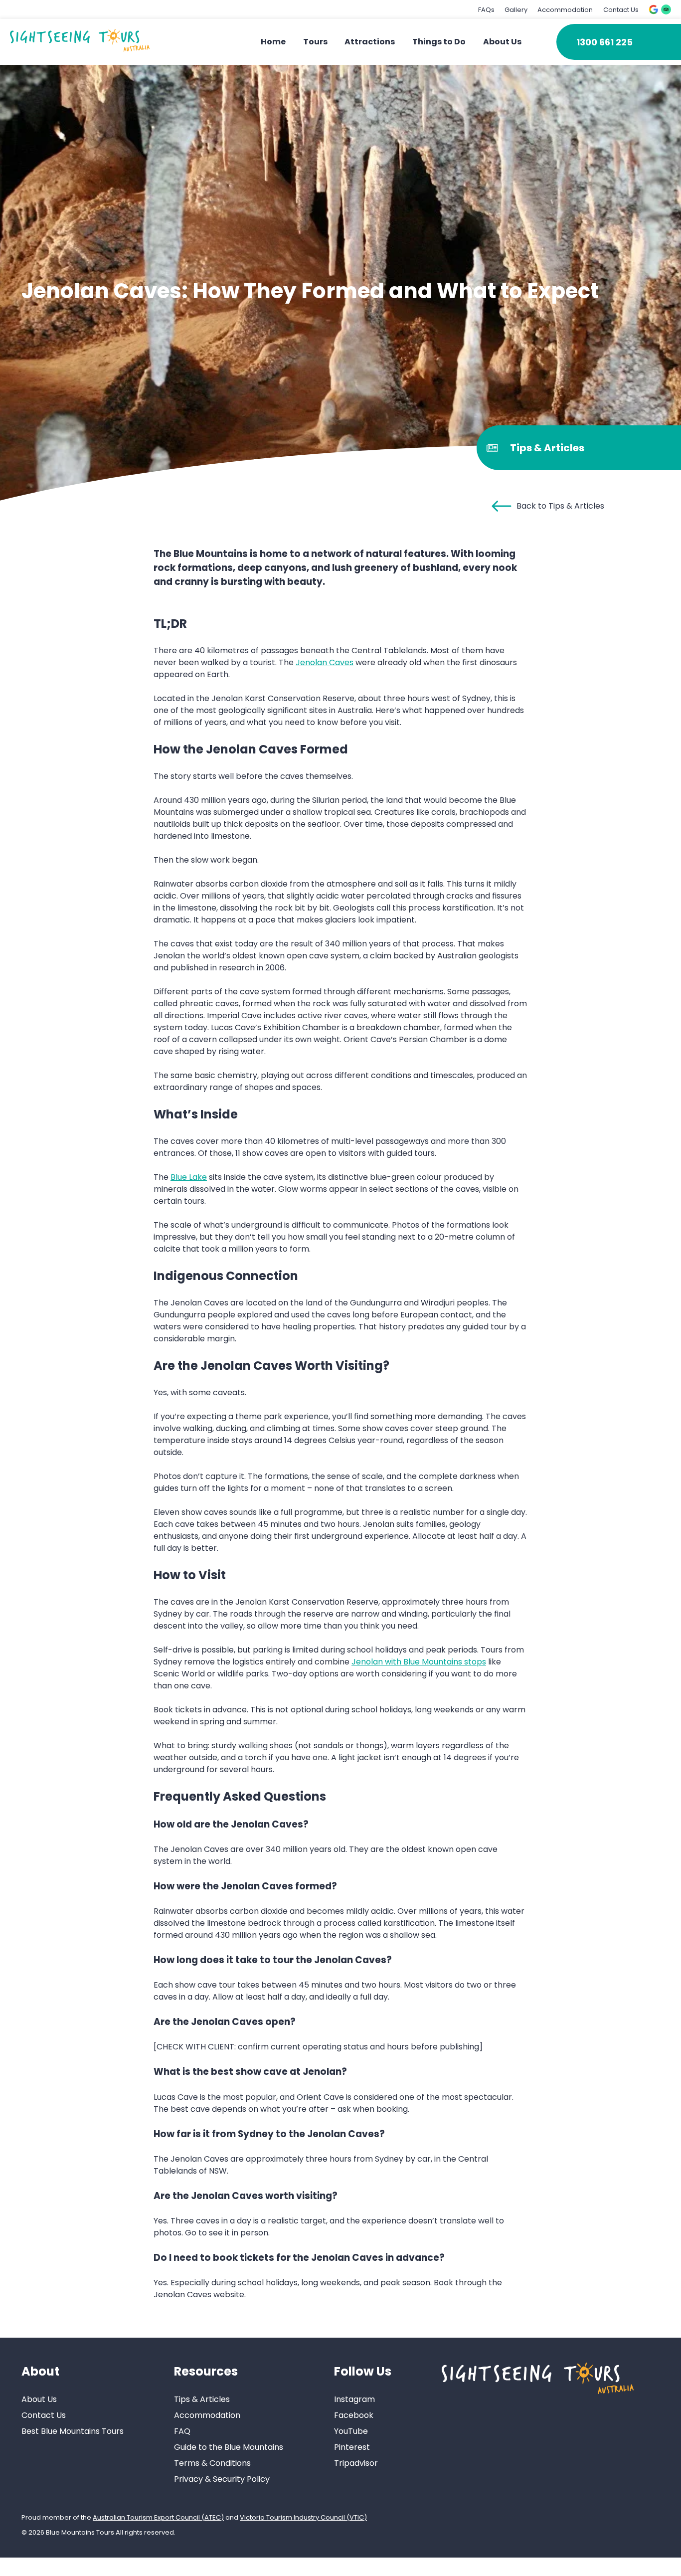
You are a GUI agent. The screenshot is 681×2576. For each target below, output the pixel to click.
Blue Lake (189, 1177)
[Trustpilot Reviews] (666, 9)
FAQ (182, 2431)
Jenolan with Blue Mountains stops (419, 1662)
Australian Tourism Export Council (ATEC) (158, 2517)
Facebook (354, 2415)
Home (273, 42)
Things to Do (439, 42)
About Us (502, 42)
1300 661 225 (604, 42)
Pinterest (352, 2447)
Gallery (516, 10)
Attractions (370, 42)
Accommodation (565, 10)
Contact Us (621, 10)
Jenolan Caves (325, 662)
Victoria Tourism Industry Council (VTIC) (303, 2517)
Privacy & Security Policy (222, 2479)
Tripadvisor (356, 2463)
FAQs (486, 10)
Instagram (354, 2399)
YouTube (351, 2431)
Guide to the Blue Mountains (229, 2447)
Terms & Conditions (212, 2463)
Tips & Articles (202, 2399)
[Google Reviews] (654, 9)
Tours (315, 42)
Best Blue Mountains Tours (73, 2431)
